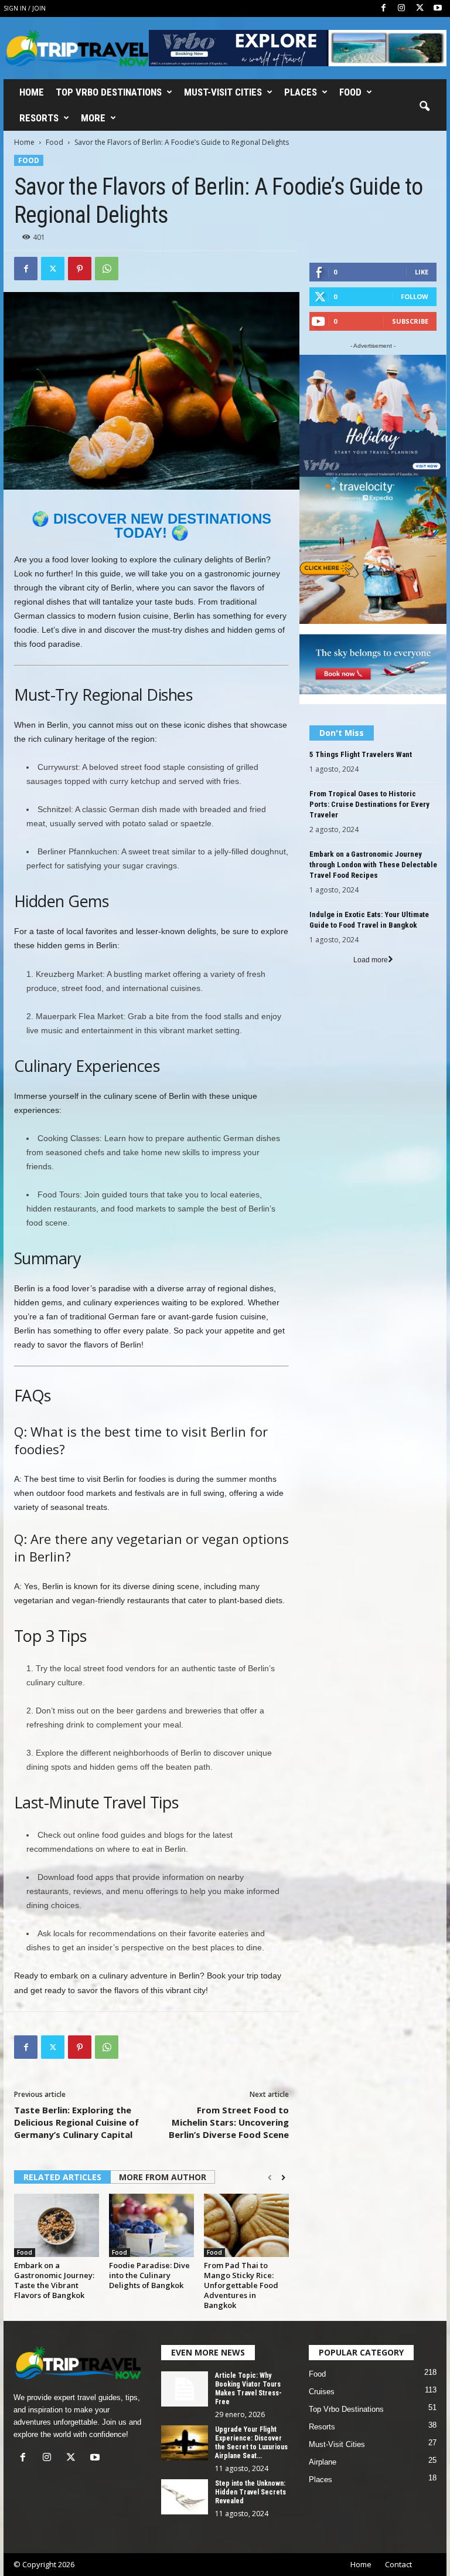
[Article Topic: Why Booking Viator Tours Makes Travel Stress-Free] (185, 2389)
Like (422, 272)
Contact (398, 2564)
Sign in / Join (25, 8)
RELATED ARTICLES (62, 2177)
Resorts (39, 118)
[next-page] (283, 2178)
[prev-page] (270, 2178)
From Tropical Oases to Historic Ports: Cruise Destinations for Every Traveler (369, 804)
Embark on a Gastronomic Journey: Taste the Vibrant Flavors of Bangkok (54, 2280)
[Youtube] (438, 9)
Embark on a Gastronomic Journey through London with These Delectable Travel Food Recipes (373, 865)
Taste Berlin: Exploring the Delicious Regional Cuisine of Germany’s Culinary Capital (76, 2122)
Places (301, 92)
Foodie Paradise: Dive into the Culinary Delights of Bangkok (149, 2275)
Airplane (323, 2462)
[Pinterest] (80, 269)
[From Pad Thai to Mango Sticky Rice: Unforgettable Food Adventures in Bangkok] (246, 2225)
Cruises (322, 2392)
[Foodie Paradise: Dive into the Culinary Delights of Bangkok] (151, 2225)
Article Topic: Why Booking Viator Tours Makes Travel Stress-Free (248, 2389)
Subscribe (410, 321)
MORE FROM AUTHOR (163, 2177)
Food (350, 92)
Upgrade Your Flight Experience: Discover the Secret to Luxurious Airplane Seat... (251, 2443)
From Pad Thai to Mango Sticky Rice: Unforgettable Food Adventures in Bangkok (241, 2285)
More (93, 118)
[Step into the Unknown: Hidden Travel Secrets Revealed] (185, 2497)
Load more (371, 960)
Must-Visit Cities (223, 92)
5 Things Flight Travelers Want (361, 754)
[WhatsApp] (107, 269)
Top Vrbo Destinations (109, 92)
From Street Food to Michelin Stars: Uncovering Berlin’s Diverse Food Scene (229, 2122)
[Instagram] (401, 9)
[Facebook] (383, 9)
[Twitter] (420, 9)
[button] (424, 107)
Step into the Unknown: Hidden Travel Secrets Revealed (250, 2492)
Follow (415, 296)
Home (32, 92)
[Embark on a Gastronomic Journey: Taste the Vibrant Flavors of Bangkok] (57, 2225)
